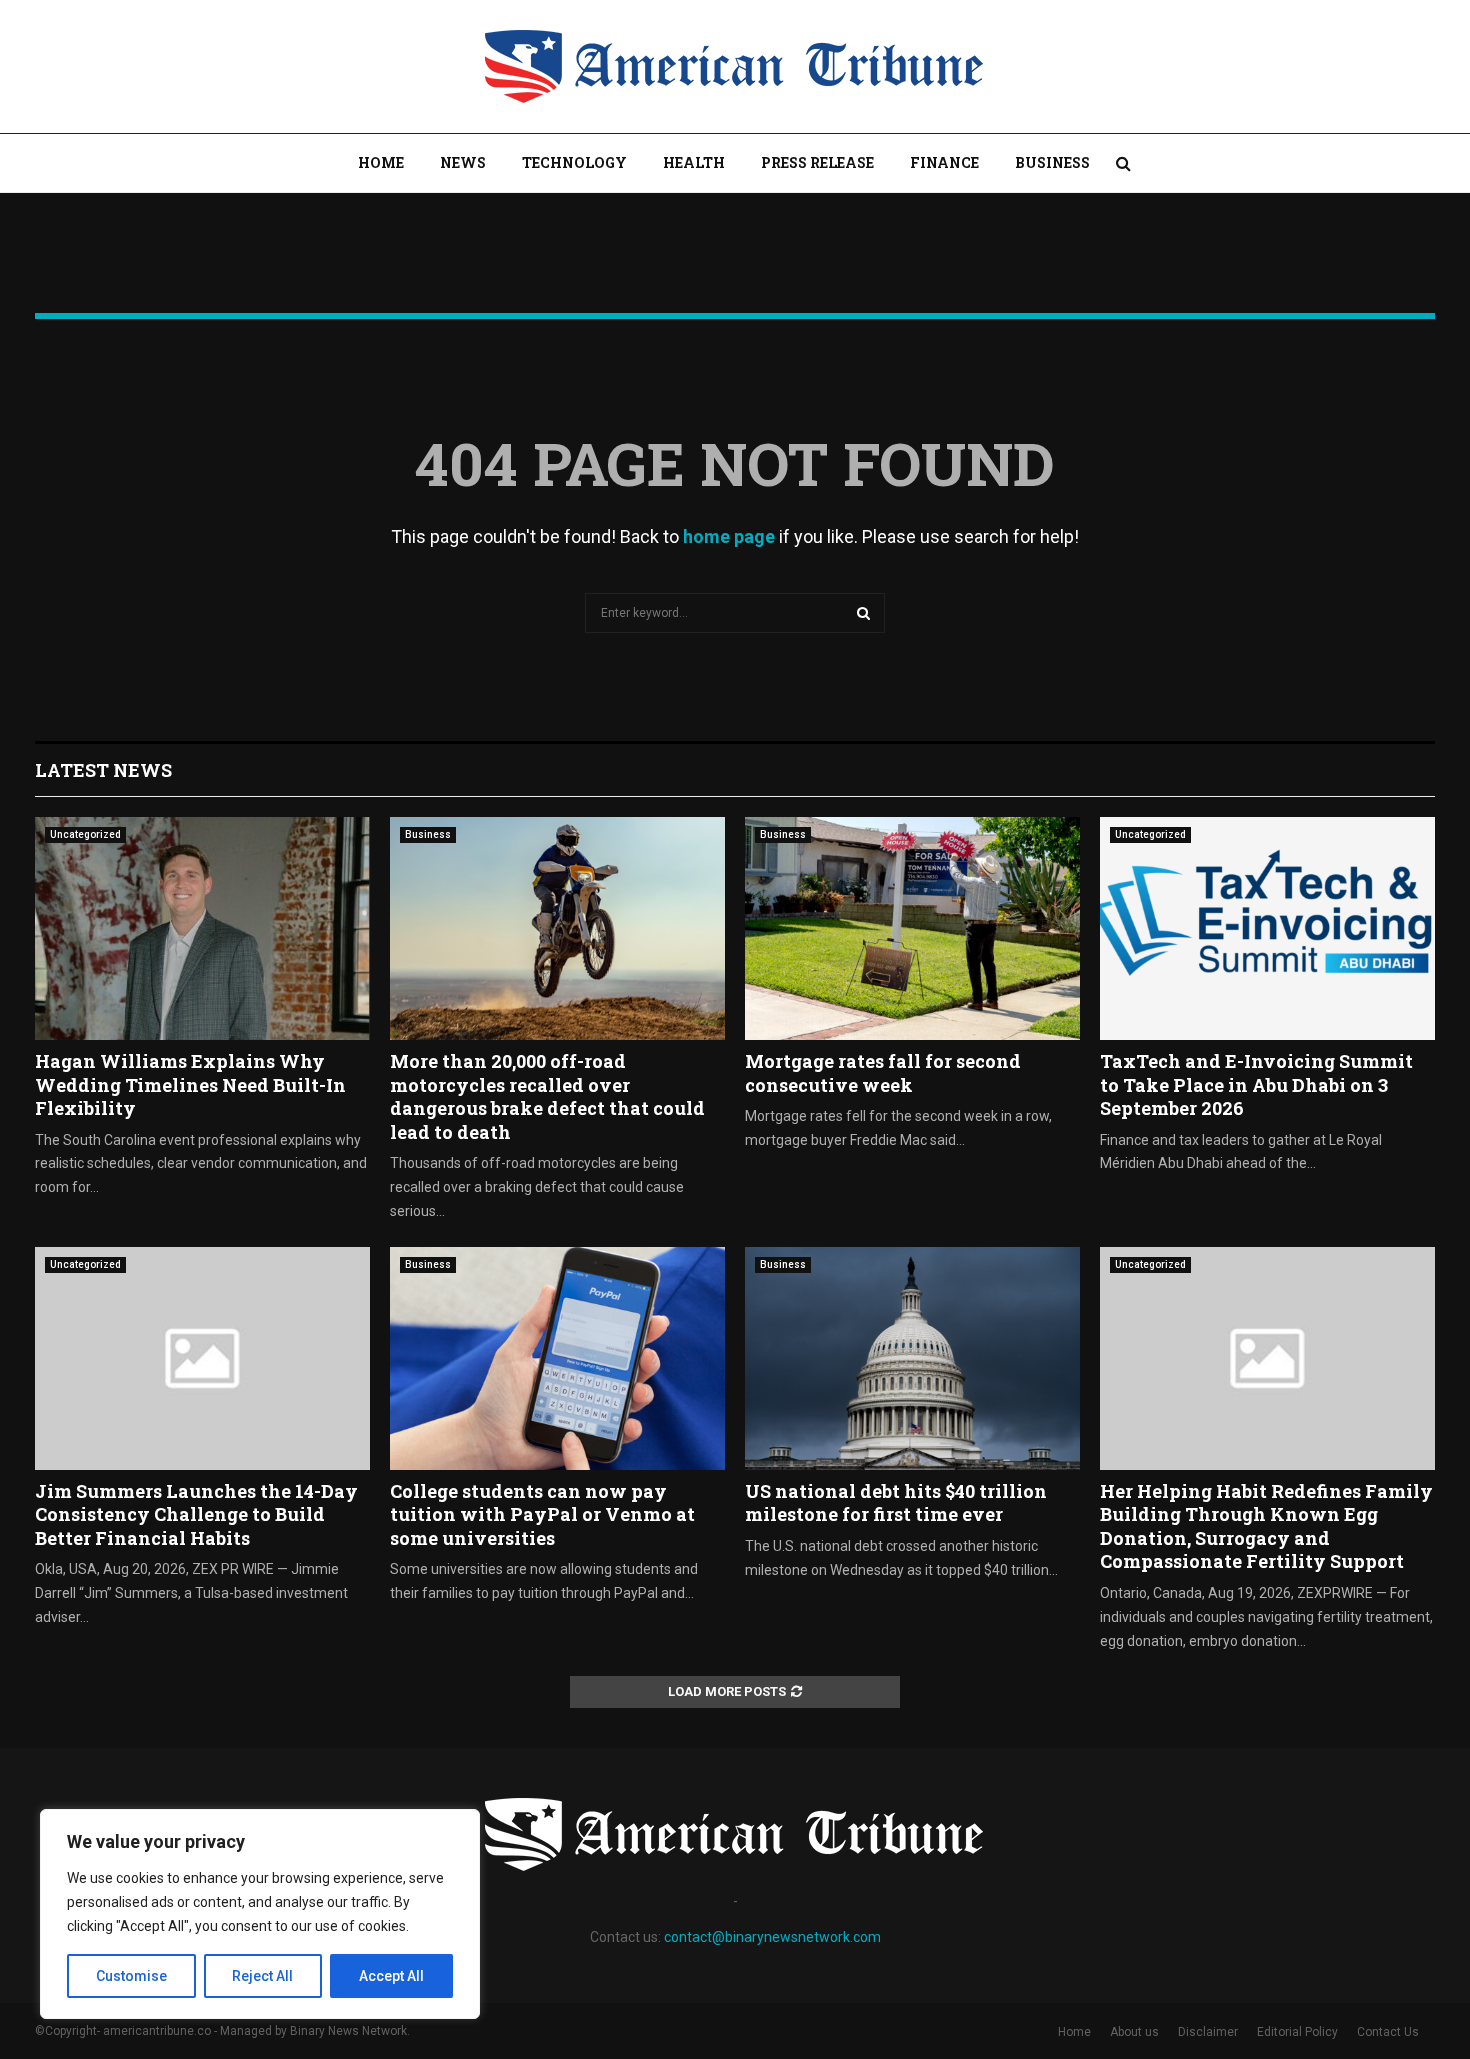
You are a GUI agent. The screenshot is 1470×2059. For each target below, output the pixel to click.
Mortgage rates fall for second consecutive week (883, 1072)
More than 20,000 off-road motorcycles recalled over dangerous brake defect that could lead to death (547, 1096)
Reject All (262, 1976)
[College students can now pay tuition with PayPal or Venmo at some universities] (557, 1358)
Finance (944, 162)
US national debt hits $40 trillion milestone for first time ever (896, 1502)
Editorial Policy (1297, 2032)
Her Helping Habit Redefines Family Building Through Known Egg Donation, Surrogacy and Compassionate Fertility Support (1266, 1526)
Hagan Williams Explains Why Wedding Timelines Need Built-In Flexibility (190, 1084)
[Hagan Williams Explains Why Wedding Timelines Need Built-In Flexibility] (202, 928)
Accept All (391, 1976)
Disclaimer (1208, 2032)
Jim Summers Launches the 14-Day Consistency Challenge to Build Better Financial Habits (196, 1514)
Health (694, 162)
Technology (574, 162)
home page (729, 536)
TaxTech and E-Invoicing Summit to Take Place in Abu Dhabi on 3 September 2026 (1256, 1084)
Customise (131, 1976)
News (463, 162)
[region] (260, 1914)
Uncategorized (85, 834)
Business (1052, 162)
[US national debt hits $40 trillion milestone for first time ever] (912, 1358)
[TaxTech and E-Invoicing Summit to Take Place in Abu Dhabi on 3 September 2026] (1267, 928)
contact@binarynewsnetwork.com (772, 1937)
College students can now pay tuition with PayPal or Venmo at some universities (542, 1514)
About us (1134, 2032)
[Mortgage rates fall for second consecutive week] (912, 928)
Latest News (103, 770)
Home (381, 162)
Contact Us (1388, 2032)
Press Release (817, 162)
